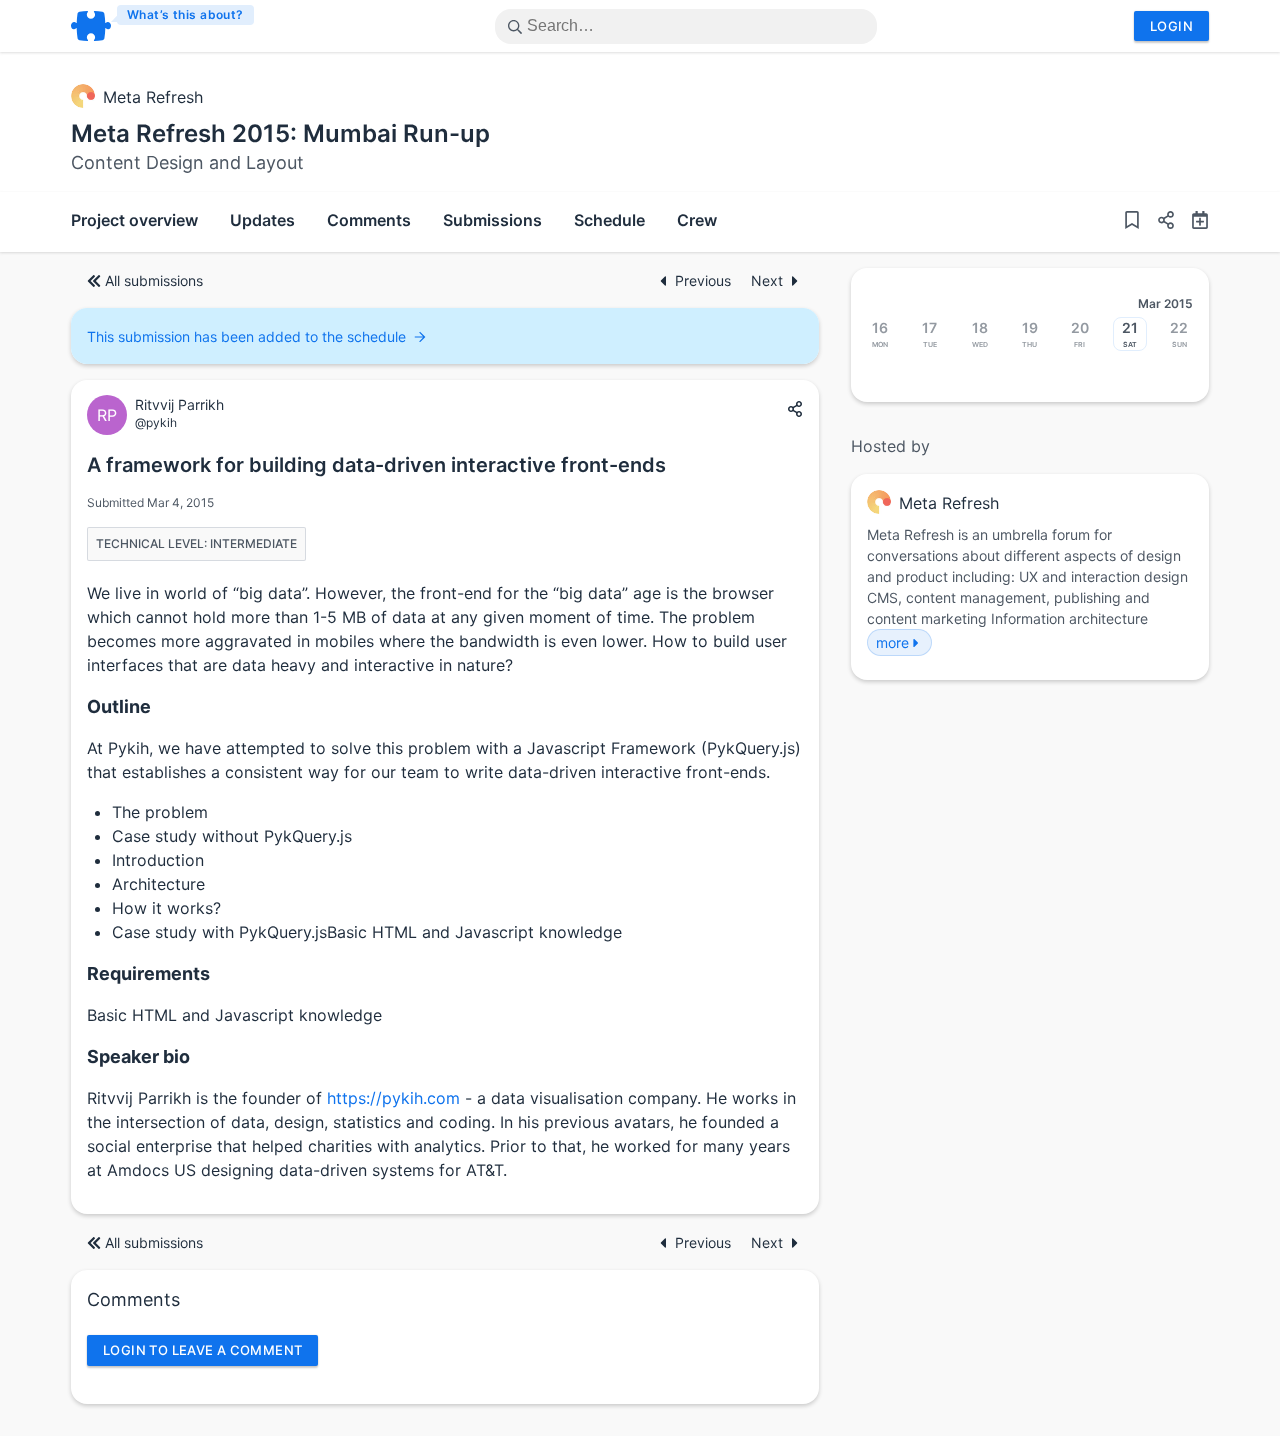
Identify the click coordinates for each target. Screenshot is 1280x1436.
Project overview (134, 220)
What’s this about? (185, 14)
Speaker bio (138, 1056)
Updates (262, 220)
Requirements (148, 973)
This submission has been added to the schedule (246, 336)
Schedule (609, 220)
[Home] (163, 26)
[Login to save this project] (1132, 222)
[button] (1158, 222)
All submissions (154, 280)
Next (767, 280)
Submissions (492, 220)
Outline (119, 706)
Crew (697, 220)
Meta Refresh (153, 97)
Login (1171, 26)
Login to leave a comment (202, 1350)
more (892, 642)
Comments (369, 220)
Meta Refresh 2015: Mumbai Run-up (280, 133)
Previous (705, 280)
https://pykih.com (393, 1098)
